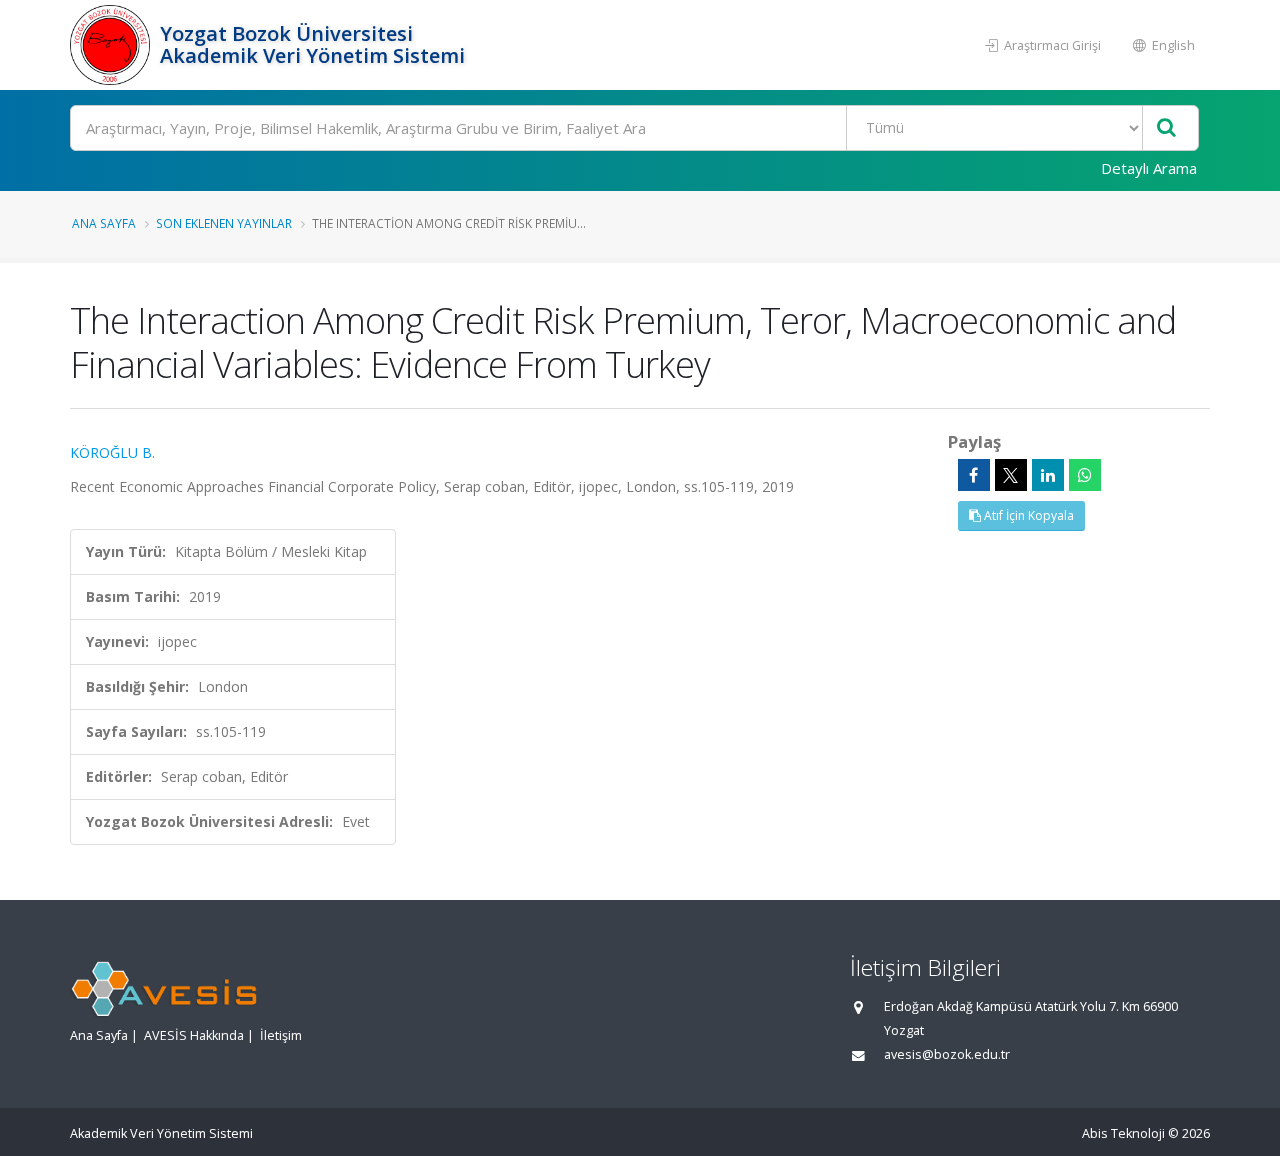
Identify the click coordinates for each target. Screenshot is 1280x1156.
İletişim (281, 1035)
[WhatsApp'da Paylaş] (1085, 475)
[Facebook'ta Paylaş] (974, 475)
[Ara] (1166, 128)
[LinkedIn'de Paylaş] (1048, 475)
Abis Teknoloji (1123, 1133)
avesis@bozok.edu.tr (947, 1054)
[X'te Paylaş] (1011, 475)
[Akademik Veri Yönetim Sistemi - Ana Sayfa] (112, 45)
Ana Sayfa (104, 223)
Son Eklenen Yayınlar (224, 223)
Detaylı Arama (1149, 168)
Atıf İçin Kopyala (1027, 515)
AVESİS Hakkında (194, 1035)
